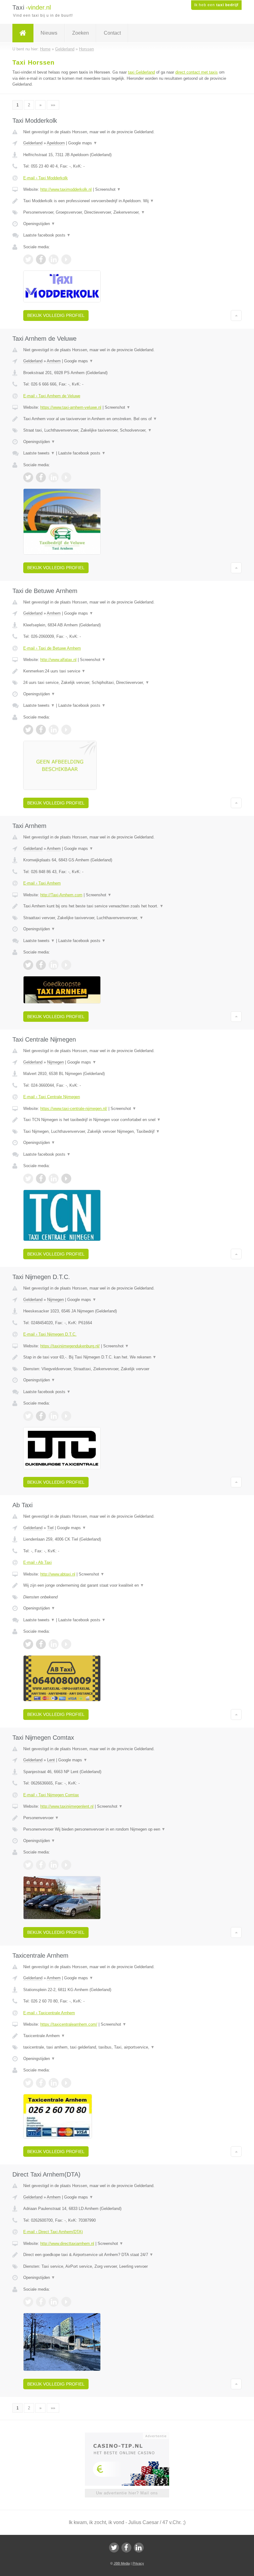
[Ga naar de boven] (236, 315)
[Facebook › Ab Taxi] (41, 1644)
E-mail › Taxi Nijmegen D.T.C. (50, 1334)
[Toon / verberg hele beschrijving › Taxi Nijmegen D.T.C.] (127, 1357)
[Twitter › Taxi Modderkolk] (28, 259)
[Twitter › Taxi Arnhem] (28, 965)
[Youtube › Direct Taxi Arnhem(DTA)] (66, 2302)
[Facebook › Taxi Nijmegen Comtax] (41, 1865)
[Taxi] (23, 33)
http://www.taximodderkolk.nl (66, 189)
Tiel (50, 1528)
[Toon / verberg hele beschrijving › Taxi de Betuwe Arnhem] (127, 671)
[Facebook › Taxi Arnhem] (41, 965)
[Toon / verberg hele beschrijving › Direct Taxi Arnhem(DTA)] (127, 2255)
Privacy (138, 2563)
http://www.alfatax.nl (58, 660)
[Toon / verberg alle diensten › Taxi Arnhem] (127, 918)
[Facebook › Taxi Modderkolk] (41, 259)
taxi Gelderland (141, 72)
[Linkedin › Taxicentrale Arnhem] (54, 2083)
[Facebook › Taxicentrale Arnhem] (41, 2083)
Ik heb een (216, 5)
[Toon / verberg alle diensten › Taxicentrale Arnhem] (127, 2047)
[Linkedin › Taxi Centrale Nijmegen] (54, 1179)
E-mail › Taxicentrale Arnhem (49, 2013)
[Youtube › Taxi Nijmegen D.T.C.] (66, 1416)
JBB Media (122, 2563)
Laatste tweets (39, 453)
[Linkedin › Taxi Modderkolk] (54, 259)
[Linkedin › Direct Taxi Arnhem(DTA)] (54, 2302)
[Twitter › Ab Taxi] (28, 1644)
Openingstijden (39, 224)
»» (53, 105)
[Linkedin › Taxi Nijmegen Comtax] (54, 1865)
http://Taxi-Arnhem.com (61, 895)
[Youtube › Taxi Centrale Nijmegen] (66, 1179)
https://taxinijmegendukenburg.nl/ (70, 1346)
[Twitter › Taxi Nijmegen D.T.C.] (28, 1416)
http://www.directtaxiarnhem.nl (67, 2243)
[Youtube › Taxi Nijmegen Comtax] (66, 1865)
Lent (51, 1760)
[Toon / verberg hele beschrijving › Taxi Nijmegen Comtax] (127, 1818)
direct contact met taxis (197, 72)
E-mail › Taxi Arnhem (42, 883)
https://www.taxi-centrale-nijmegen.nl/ (74, 1109)
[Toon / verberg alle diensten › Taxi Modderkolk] (127, 212)
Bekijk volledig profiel (56, 315)
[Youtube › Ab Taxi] (66, 1644)
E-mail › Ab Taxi (37, 1562)
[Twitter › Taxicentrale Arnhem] (28, 2083)
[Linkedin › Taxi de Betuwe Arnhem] (54, 730)
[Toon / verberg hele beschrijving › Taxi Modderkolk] (127, 201)
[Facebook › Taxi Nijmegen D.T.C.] (41, 1416)
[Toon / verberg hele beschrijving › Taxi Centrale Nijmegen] (127, 1120)
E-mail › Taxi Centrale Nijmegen (52, 1097)
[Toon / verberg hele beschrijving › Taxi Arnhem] (127, 906)
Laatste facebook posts (47, 235)
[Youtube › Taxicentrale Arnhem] (66, 2083)
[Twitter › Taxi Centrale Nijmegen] (28, 1179)
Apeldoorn (56, 143)
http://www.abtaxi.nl (58, 1574)
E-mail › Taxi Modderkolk (46, 178)
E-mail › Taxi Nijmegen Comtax (51, 1795)
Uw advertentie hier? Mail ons (127, 2493)
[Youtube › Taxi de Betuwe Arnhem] (66, 730)
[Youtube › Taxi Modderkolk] (66, 259)
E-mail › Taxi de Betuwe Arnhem (52, 648)
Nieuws (49, 33)
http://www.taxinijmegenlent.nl (67, 1806)
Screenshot (108, 189)
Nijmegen (55, 1062)
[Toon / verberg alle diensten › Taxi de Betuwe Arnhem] (127, 683)
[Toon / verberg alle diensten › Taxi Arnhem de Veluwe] (127, 430)
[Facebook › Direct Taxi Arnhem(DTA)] (41, 2302)
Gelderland (33, 143)
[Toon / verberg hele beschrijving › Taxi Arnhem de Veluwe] (127, 419)
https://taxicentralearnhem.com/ (69, 2024)
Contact (112, 33)
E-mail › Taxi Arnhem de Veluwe (52, 396)
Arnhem (54, 361)
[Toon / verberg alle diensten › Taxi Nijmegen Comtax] (127, 1829)
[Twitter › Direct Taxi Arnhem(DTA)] (28, 2302)
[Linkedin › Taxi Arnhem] (54, 965)
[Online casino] (131, 2435)
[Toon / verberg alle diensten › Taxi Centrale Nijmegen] (127, 1132)
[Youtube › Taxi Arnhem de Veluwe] (66, 477)
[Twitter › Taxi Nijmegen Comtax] (28, 1865)
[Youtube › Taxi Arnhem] (66, 965)
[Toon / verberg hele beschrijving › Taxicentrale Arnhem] (127, 2036)
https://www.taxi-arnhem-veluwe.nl (71, 407)
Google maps (83, 143)
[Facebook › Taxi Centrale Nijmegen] (41, 1179)
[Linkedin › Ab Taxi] (54, 1644)
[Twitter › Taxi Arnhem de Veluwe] (28, 477)
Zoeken (81, 33)
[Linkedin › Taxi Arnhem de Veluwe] (54, 477)
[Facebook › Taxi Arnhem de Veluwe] (41, 477)
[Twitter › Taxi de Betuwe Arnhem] (28, 730)
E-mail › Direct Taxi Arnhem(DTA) (53, 2232)
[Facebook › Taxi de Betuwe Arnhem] (41, 730)
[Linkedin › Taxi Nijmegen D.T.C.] (54, 1416)
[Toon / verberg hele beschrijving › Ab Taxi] (127, 1585)
